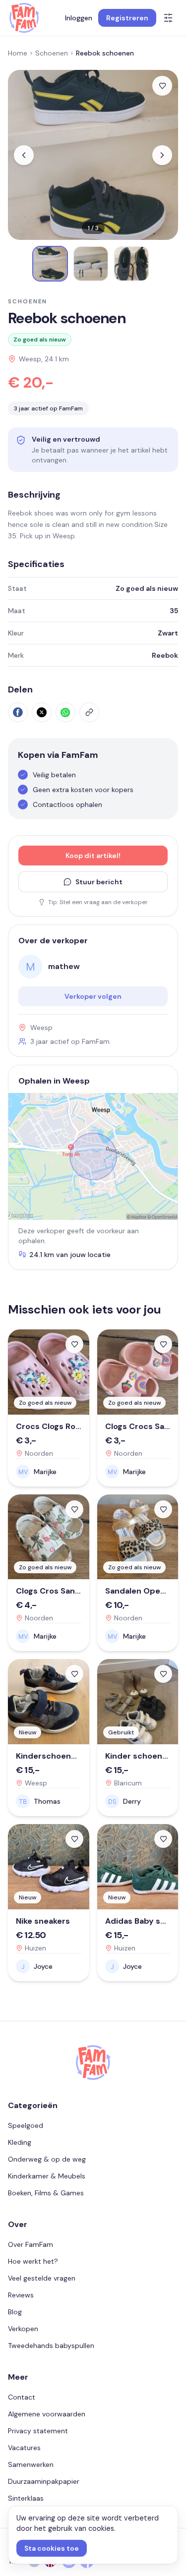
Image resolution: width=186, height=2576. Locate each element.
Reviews (21, 2295)
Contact (22, 2397)
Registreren (127, 18)
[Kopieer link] (89, 712)
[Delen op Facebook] (18, 712)
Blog (15, 2312)
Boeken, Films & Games (46, 2193)
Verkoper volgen (93, 996)
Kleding (20, 2142)
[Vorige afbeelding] (24, 155)
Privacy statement (38, 2431)
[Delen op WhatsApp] (65, 712)
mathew (64, 966)
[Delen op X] (42, 712)
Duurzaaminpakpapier (44, 2481)
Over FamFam (31, 2244)
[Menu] (168, 18)
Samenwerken (31, 2464)
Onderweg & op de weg (47, 2159)
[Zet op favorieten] (162, 86)
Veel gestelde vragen (42, 2278)
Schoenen (52, 53)
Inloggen (79, 18)
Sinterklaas (26, 2498)
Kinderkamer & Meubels (47, 2176)
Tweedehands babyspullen (51, 2346)
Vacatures (24, 2448)
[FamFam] (24, 18)
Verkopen (23, 2329)
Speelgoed (26, 2125)
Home (18, 53)
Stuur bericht (99, 882)
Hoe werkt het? (33, 2261)
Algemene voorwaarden (47, 2414)
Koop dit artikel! (93, 856)
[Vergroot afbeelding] (93, 155)
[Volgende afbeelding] (162, 155)
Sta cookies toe (52, 2548)
